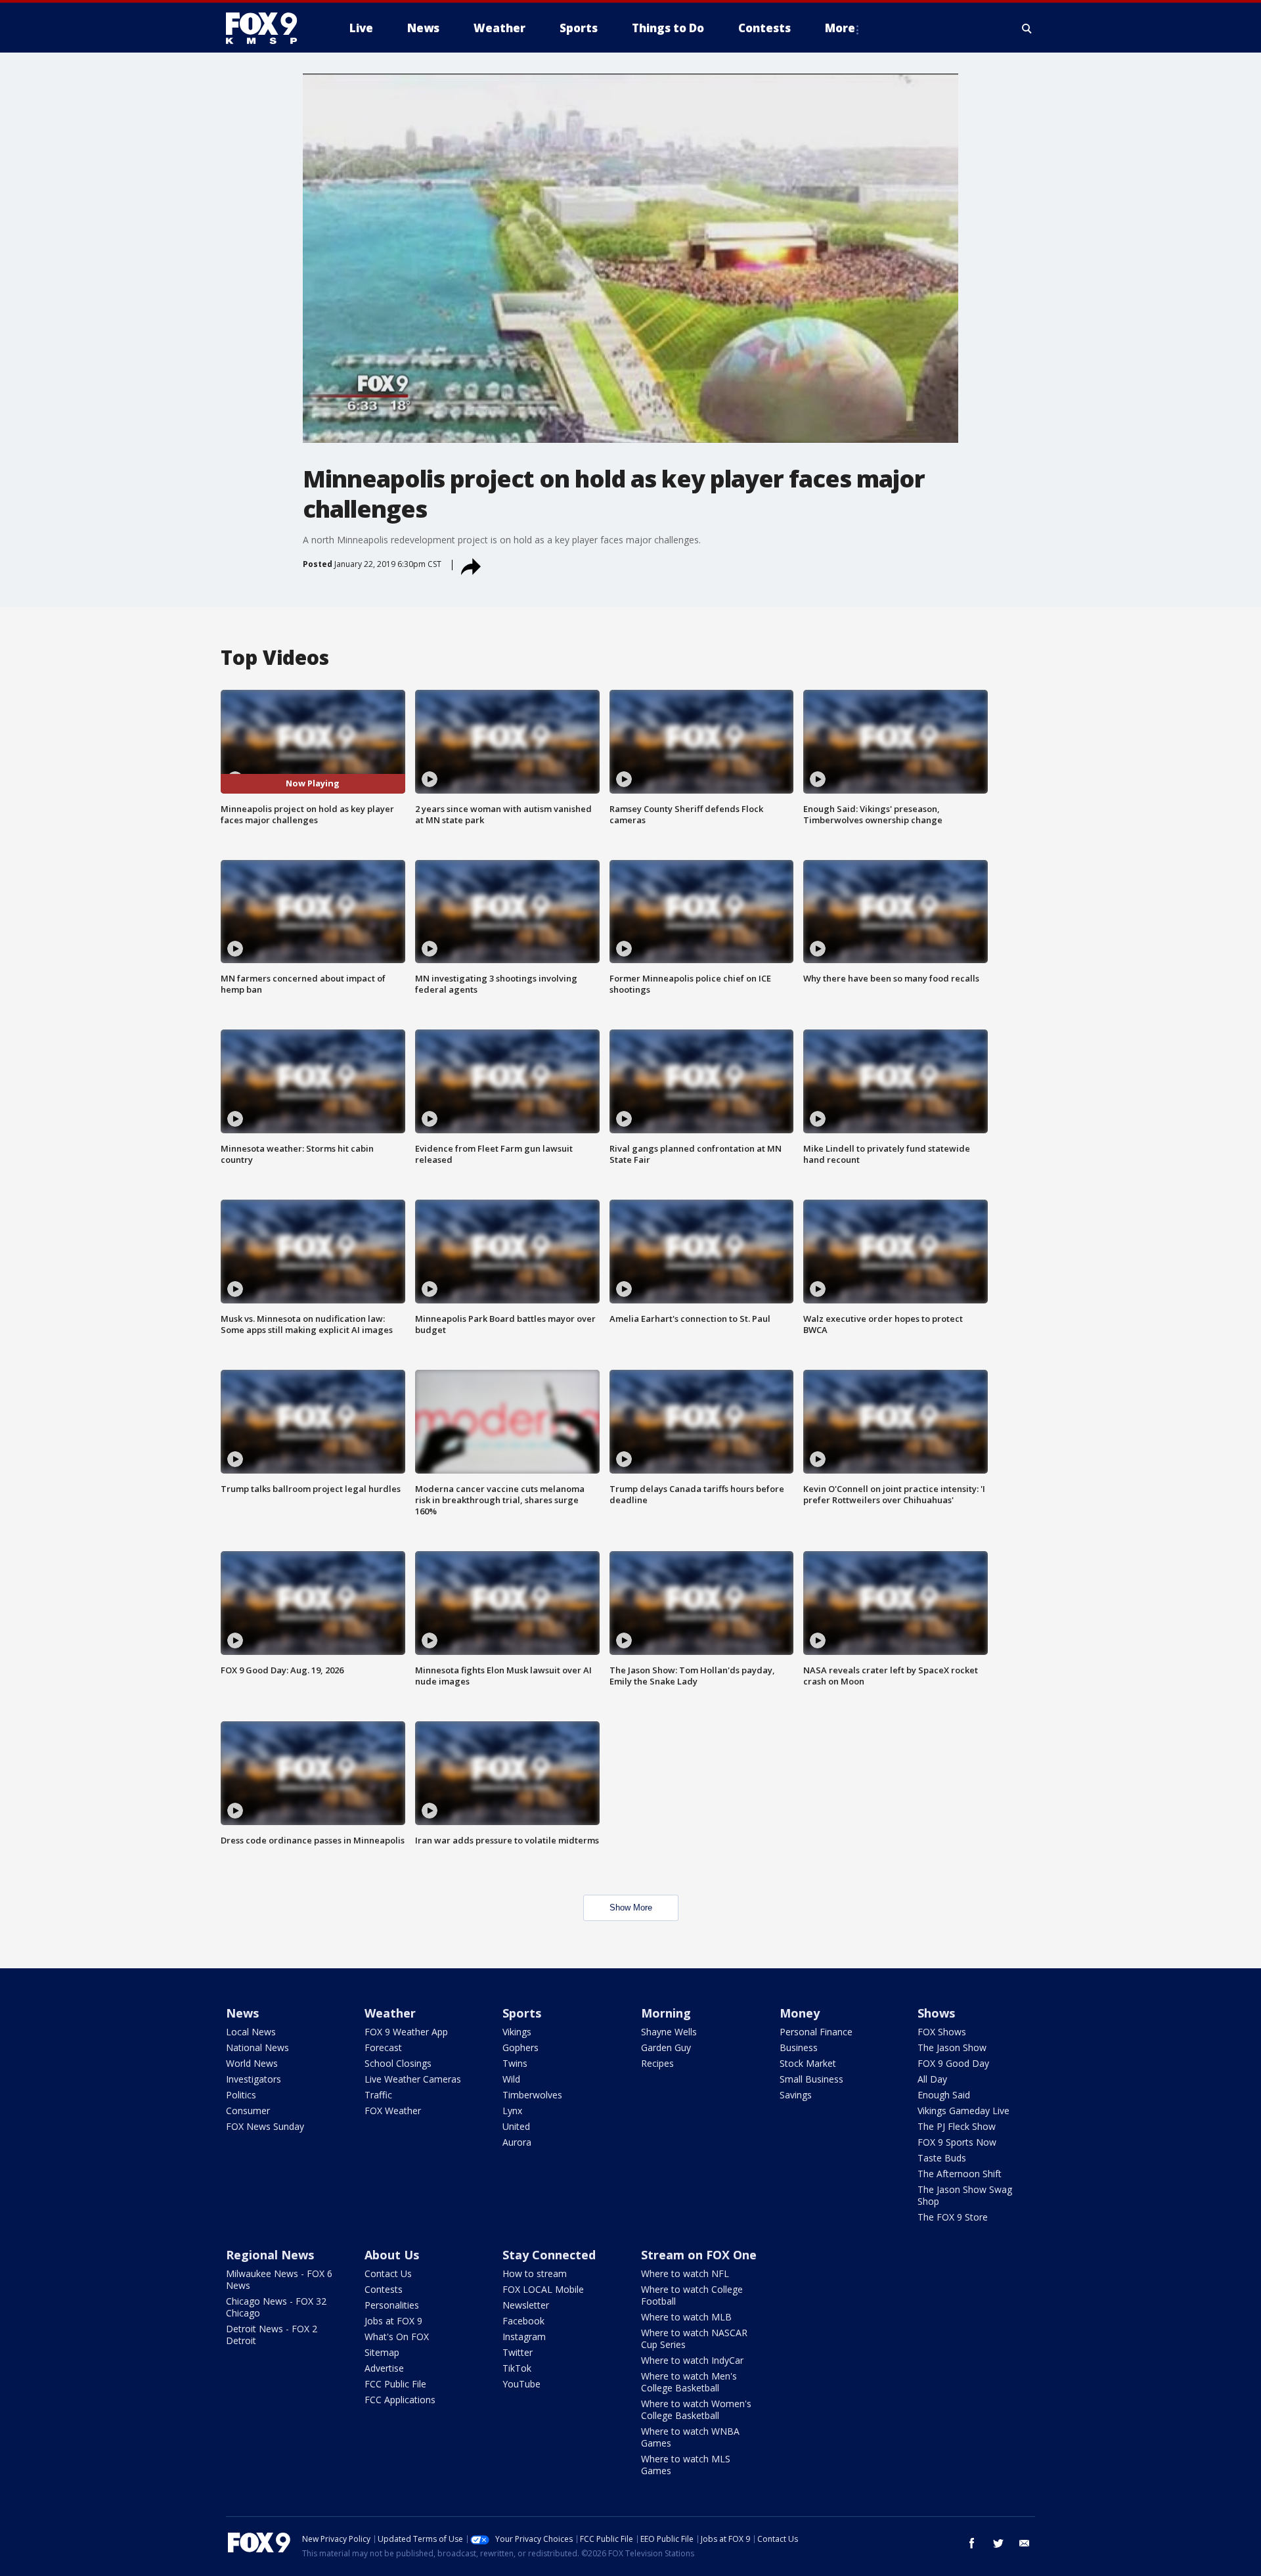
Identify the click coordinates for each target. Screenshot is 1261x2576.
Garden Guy (666, 2047)
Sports (522, 2013)
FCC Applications (400, 2400)
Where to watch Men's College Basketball (689, 2382)
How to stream (535, 2273)
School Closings (398, 2063)
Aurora (517, 2142)
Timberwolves (532, 2095)
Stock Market (808, 2063)
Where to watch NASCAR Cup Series (694, 2339)
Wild (511, 2079)
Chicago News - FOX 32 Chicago (276, 2307)
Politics (241, 2095)
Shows (936, 2013)
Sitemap (382, 2352)
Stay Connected (549, 2255)
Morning (666, 2013)
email (1025, 2543)
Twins (515, 2063)
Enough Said (944, 2095)
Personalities (392, 2305)
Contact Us (388, 2273)
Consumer (248, 2111)
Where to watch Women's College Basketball (696, 2409)
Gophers (520, 2047)
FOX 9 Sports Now (957, 2142)
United (516, 2126)
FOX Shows (942, 2032)
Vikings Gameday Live (963, 2111)
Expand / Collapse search (1027, 28)
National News (257, 2047)
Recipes (657, 2063)
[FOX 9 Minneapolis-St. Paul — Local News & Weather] (269, 28)
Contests (384, 2289)
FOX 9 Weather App (406, 2032)
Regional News (270, 2255)
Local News (251, 2032)
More (840, 28)
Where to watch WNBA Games (690, 2437)
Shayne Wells (669, 2032)
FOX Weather (393, 2111)
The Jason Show (952, 2047)
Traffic (378, 2095)
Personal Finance (816, 2032)
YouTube (521, 2384)
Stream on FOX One (699, 2255)
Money (800, 2013)
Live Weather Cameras (413, 2079)
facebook (972, 2543)
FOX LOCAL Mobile (543, 2289)
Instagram (524, 2337)
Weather (390, 2013)
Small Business (811, 2079)
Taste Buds (942, 2158)
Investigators (254, 2079)
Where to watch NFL (685, 2273)
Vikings (517, 2032)
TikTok (517, 2368)
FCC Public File (395, 2384)
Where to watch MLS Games (686, 2465)
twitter (998, 2543)
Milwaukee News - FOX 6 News (279, 2279)
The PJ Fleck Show (957, 2126)
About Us (392, 2255)
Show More (631, 1908)
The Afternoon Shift (960, 2174)
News (242, 2013)
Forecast (383, 2047)
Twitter (518, 2352)
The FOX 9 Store (953, 2217)
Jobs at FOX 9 (393, 2321)
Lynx (512, 2111)
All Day (932, 2079)
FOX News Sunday (265, 2126)
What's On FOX (397, 2337)
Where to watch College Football (692, 2295)
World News (252, 2063)
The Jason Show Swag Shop (965, 2195)
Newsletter (526, 2305)
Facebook (523, 2321)
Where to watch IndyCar (692, 2360)
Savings (796, 2095)
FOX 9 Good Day (953, 2063)
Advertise (384, 2368)
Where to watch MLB (686, 2317)
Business (799, 2047)
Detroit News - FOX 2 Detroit (272, 2335)
